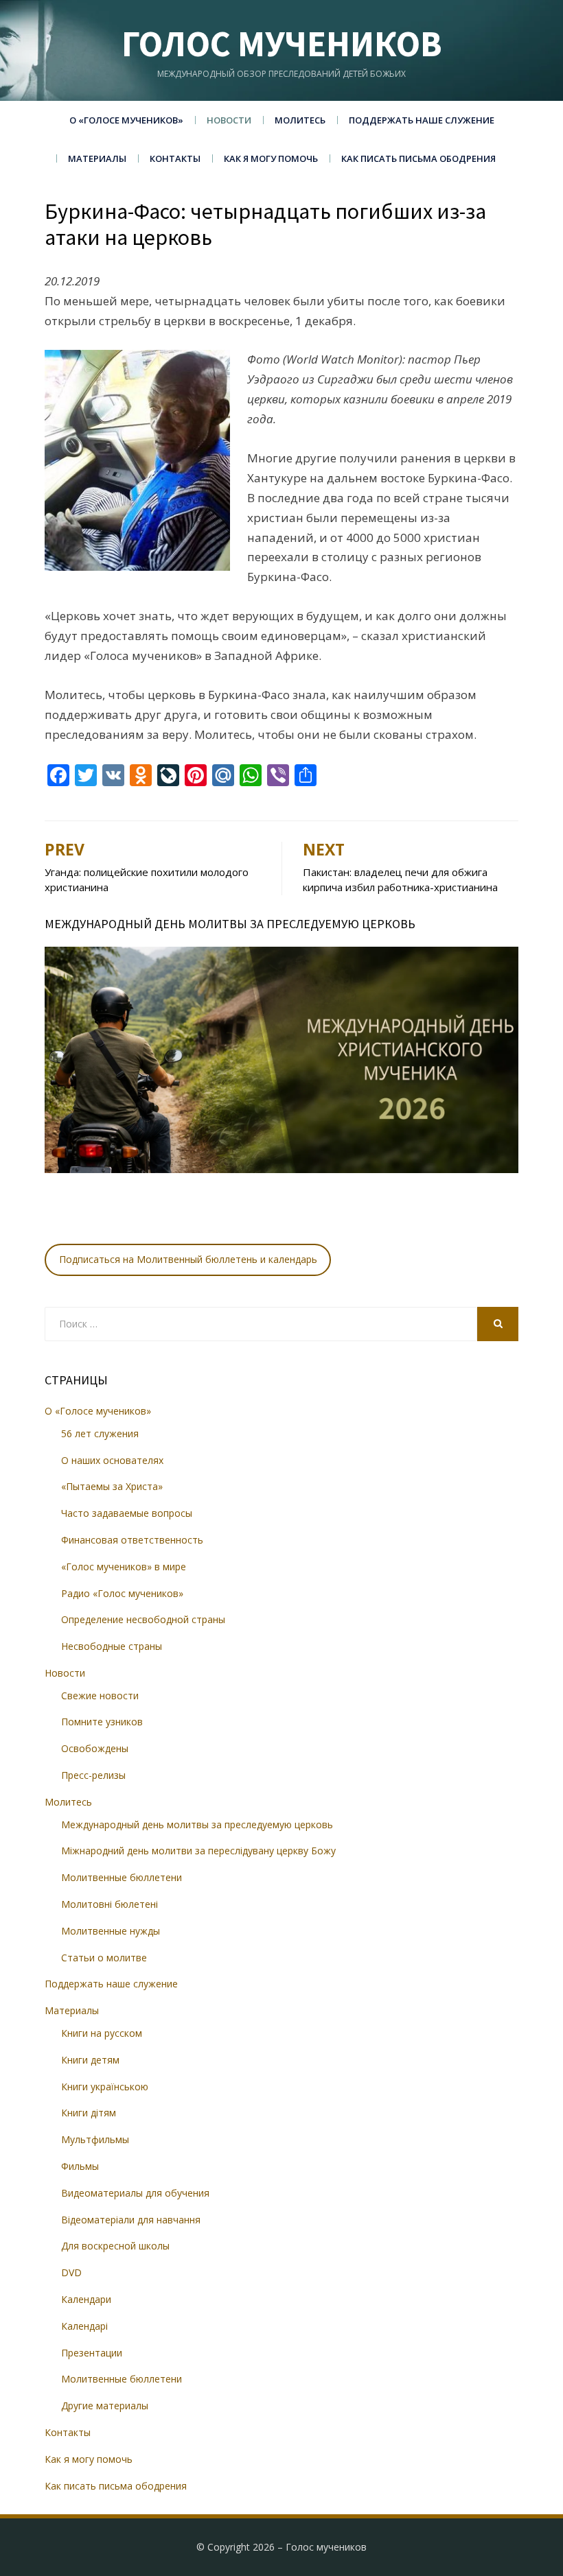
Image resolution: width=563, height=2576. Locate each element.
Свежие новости (100, 1695)
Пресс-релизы (93, 1775)
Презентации (92, 2353)
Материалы (97, 158)
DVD (71, 2272)
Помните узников (102, 1722)
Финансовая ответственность (132, 1540)
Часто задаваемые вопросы (127, 1513)
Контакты (175, 158)
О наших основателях (112, 1460)
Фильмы (80, 2166)
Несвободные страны (112, 1646)
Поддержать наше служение (422, 120)
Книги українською (105, 2087)
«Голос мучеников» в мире (124, 1567)
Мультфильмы (95, 2139)
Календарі (84, 2326)
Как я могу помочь (271, 158)
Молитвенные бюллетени (122, 1877)
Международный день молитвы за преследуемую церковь (197, 1824)
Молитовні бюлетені (110, 1904)
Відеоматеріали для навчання (131, 2220)
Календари (86, 2299)
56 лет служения (100, 1433)
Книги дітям (89, 2113)
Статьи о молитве (104, 1958)
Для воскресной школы (115, 2246)
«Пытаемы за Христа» (112, 1486)
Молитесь (300, 120)
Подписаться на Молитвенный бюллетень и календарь (188, 1259)
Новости (229, 120)
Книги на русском (102, 2033)
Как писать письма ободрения (418, 158)
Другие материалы (105, 2406)
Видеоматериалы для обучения (135, 2193)
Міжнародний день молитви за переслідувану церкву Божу (198, 1851)
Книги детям (90, 2060)
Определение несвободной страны (143, 1619)
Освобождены (95, 1748)
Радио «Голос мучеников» (122, 1593)
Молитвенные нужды (111, 1931)
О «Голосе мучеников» (126, 120)
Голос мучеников (282, 44)
